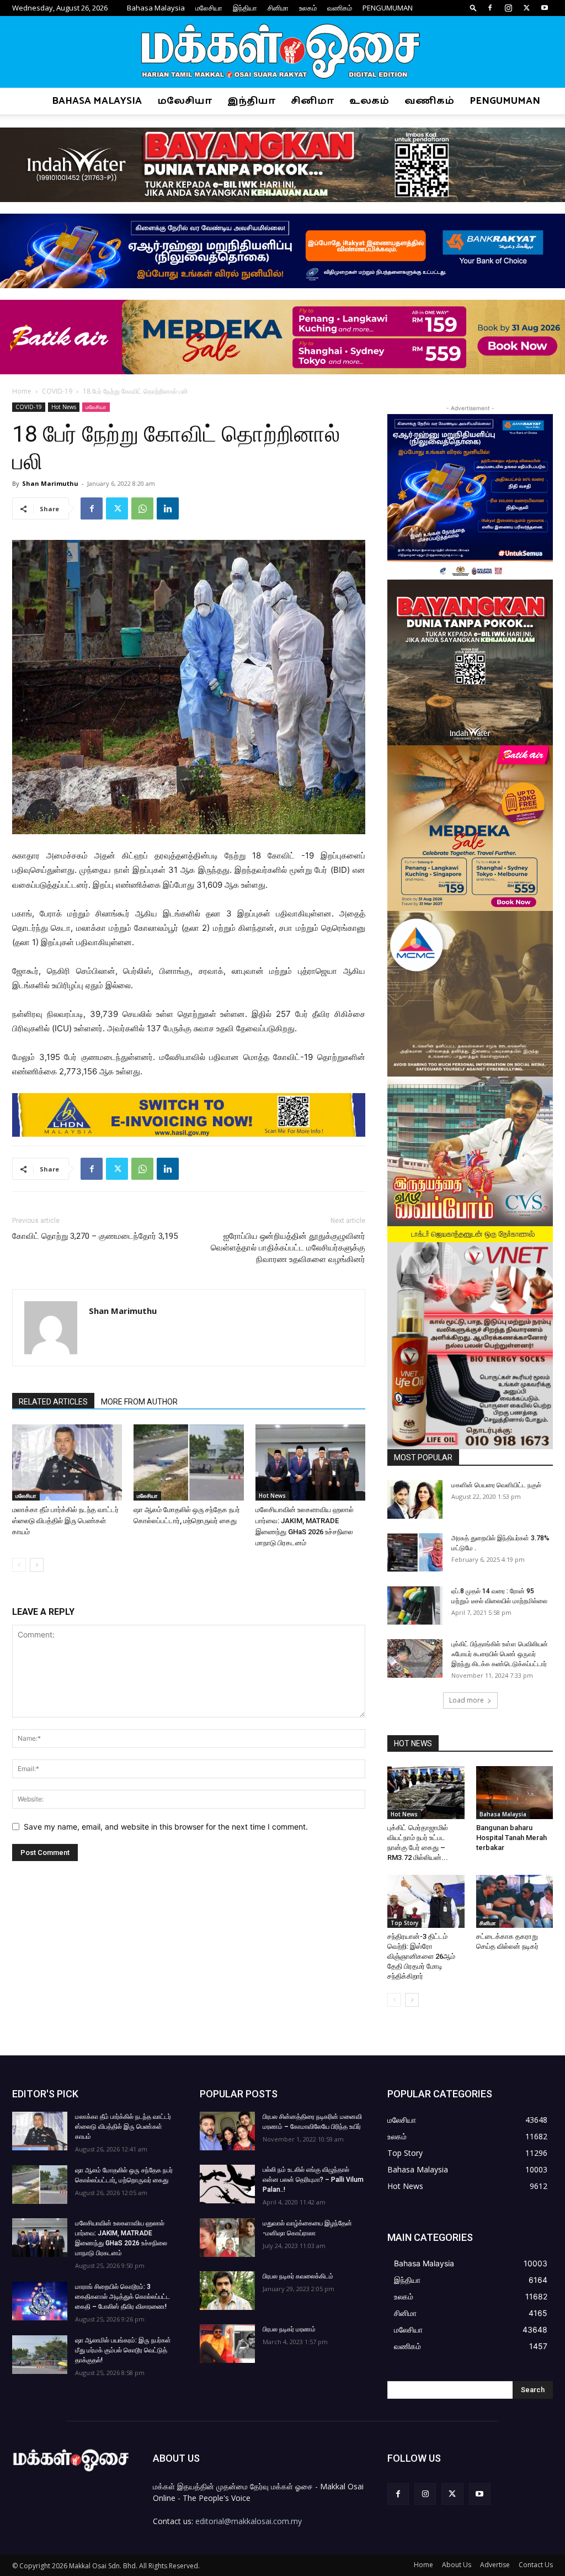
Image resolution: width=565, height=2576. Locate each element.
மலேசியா (209, 8)
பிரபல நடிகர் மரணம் (289, 2329)
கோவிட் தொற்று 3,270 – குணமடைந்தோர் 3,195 (95, 1236)
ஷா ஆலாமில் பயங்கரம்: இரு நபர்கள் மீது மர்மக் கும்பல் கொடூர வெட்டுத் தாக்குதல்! (123, 2350)
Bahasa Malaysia (156, 8)
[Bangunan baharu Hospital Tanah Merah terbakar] (515, 1793)
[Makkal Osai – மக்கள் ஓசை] (282, 52)
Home (22, 391)
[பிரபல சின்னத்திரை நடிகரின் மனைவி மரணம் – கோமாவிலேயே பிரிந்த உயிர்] (227, 2131)
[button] (473, 7)
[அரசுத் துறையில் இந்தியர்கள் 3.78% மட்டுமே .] (415, 1552)
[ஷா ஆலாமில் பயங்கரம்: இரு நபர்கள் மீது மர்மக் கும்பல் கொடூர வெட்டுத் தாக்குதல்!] (40, 2355)
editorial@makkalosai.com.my (249, 2521)
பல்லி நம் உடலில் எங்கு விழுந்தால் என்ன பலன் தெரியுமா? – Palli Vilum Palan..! (313, 2180)
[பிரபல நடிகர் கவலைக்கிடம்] (227, 2291)
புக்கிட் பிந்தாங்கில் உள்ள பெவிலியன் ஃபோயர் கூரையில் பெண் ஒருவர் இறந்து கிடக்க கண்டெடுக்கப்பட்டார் (500, 1654)
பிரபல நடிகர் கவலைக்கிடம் (298, 2276)
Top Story (404, 1923)
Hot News (64, 407)
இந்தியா (245, 8)
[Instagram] (508, 8)
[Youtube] (545, 8)
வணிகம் (340, 8)
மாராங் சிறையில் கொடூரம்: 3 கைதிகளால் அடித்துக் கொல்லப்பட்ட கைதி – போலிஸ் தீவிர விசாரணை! (122, 2297)
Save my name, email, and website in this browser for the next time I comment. (166, 1827)
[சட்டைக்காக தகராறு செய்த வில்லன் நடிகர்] (515, 1901)
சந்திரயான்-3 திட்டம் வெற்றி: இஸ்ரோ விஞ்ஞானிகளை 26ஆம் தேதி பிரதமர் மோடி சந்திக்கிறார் (421, 1956)
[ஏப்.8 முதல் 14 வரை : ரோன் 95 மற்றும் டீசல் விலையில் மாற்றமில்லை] (415, 1605)
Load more (467, 1700)
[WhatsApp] (142, 508)
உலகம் (308, 8)
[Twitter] (526, 8)
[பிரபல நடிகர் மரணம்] (227, 2344)
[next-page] (37, 1565)
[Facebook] (490, 8)
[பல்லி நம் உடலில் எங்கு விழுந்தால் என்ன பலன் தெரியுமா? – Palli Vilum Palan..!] (227, 2184)
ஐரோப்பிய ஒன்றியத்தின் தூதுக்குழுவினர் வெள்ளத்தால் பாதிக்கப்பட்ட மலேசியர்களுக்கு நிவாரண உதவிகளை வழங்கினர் (288, 1248)
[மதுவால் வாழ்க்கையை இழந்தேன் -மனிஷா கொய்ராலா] (227, 2238)
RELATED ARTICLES (53, 1402)
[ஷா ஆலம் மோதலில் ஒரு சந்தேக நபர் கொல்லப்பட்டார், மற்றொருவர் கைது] (188, 1462)
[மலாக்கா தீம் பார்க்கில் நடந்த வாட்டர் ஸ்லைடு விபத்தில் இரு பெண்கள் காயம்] (67, 1462)
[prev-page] (19, 1565)
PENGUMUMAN (388, 8)
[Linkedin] (168, 508)
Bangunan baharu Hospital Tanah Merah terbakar (511, 1838)
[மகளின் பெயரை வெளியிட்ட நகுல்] (415, 1499)
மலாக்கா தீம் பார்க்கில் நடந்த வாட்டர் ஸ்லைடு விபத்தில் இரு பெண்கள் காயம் (65, 1521)
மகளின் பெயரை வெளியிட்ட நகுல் (496, 1485)
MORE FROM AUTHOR (139, 1402)
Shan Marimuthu (50, 483)
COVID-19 (57, 391)
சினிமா (278, 8)
